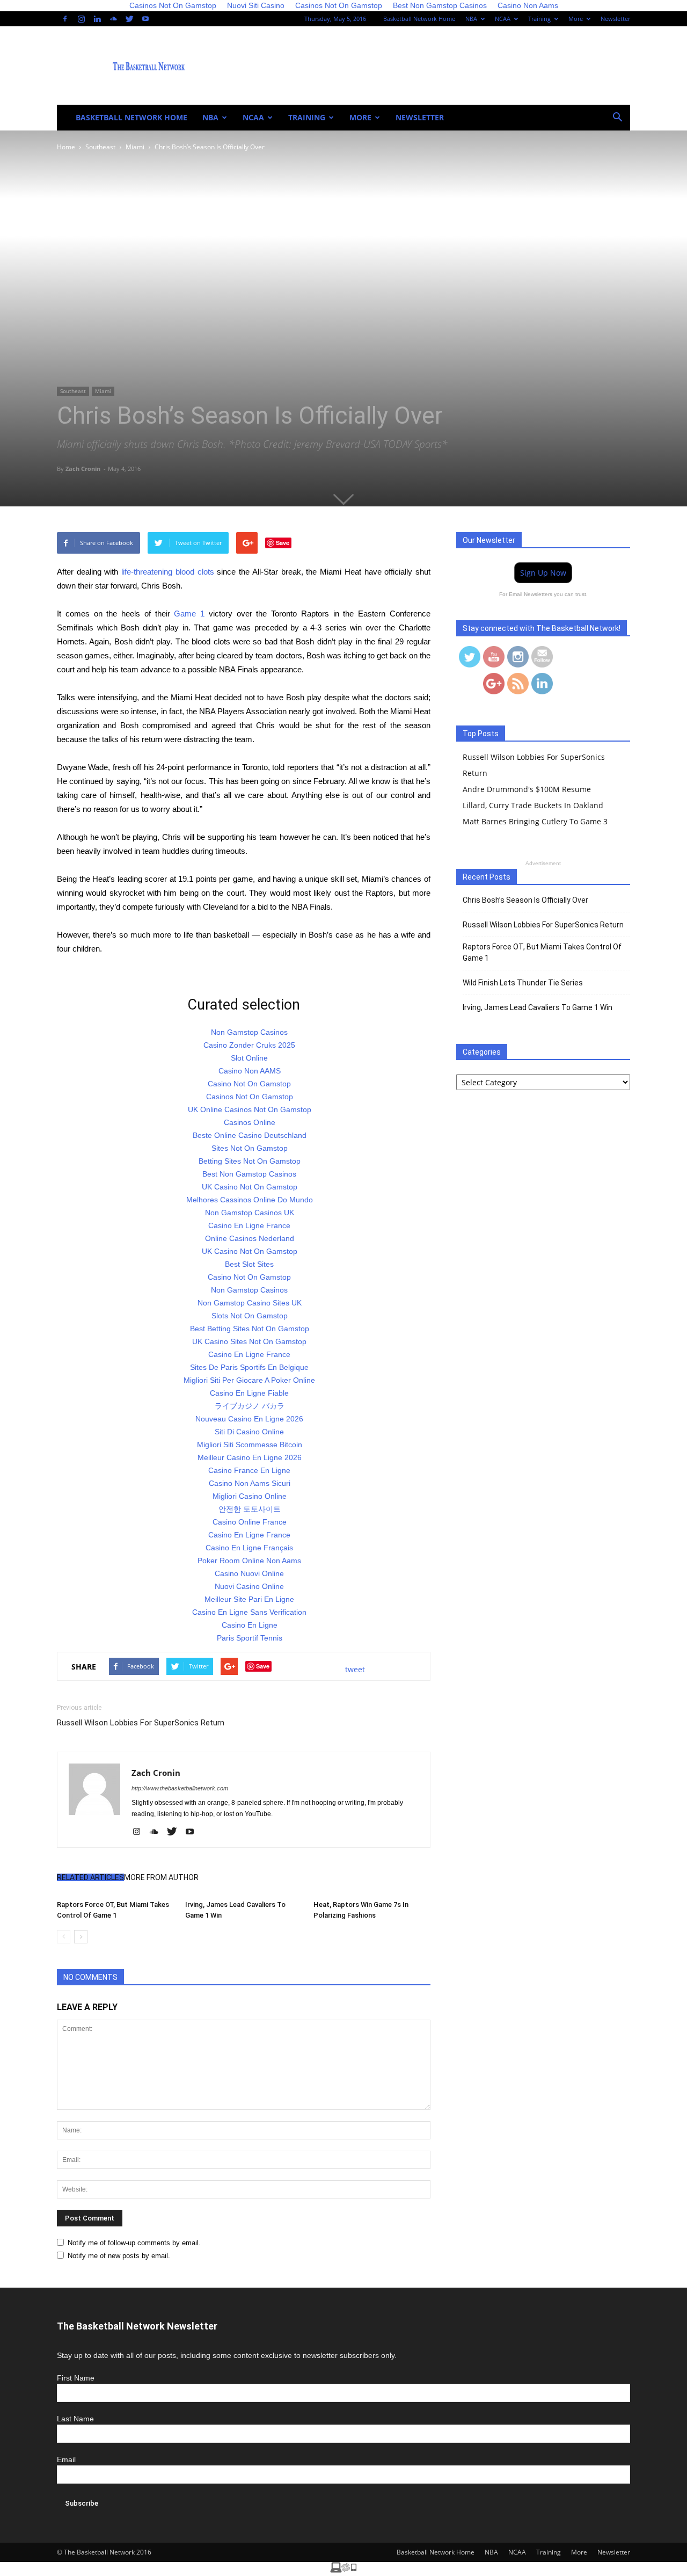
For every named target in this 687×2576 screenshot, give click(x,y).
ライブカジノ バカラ (250, 1406)
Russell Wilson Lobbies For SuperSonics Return (141, 1723)
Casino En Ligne (250, 1625)
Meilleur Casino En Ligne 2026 (250, 1457)
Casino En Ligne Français (249, 1548)
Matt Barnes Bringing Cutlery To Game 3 (535, 821)
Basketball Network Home (419, 19)
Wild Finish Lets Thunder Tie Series (523, 983)
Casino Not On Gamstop (249, 1084)
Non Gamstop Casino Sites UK (250, 1303)
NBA (471, 19)
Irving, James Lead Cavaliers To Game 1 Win (538, 1007)
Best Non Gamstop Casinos (249, 1174)
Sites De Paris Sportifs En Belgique (249, 1367)
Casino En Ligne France (249, 1225)
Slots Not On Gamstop (250, 1316)
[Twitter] (129, 19)
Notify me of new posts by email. (119, 2256)
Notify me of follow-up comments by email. (134, 2243)
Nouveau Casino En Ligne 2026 (249, 1419)
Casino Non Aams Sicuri (250, 1483)
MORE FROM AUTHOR (161, 1877)
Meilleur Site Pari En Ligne (249, 1599)
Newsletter (615, 19)
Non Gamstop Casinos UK (250, 1213)
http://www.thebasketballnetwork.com (180, 1788)
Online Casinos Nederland (250, 1238)
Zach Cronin (83, 469)
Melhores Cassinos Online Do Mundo (250, 1200)
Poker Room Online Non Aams (249, 1561)
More (576, 19)
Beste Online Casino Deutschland (250, 1135)
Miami (103, 391)
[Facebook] (65, 19)
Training (539, 19)
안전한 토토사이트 (250, 1509)
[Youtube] (145, 19)
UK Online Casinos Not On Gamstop (250, 1109)
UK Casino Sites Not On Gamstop (249, 1341)
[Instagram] (81, 19)
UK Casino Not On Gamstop (250, 1187)
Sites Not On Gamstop (250, 1148)
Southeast (73, 391)
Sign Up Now (543, 573)
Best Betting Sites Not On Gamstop (250, 1329)
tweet (355, 1669)
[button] (617, 118)
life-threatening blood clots (167, 572)
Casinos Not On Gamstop (250, 1097)
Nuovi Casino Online (249, 1586)
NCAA (503, 19)
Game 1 (189, 614)
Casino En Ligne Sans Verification (249, 1612)
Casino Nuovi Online (249, 1573)
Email (66, 2459)
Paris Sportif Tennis (250, 1638)
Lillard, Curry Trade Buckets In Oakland (533, 805)
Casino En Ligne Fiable (249, 1393)
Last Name (75, 2419)
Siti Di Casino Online (249, 1432)
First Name (76, 2378)
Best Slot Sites (249, 1264)
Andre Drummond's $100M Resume (527, 789)
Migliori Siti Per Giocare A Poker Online (249, 1380)
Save (283, 543)
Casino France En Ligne (249, 1470)
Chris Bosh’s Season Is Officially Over (525, 900)
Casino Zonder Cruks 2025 (249, 1045)
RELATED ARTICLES (90, 1877)
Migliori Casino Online (250, 1496)
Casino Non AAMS (250, 1071)
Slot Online (249, 1058)
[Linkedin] (97, 19)
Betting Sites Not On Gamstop (250, 1161)
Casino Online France (250, 1522)
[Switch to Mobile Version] (343, 2570)
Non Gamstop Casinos (249, 1032)
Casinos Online (250, 1122)
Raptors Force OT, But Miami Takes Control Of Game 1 (542, 952)
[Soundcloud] (113, 19)
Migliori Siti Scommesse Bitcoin (250, 1445)
